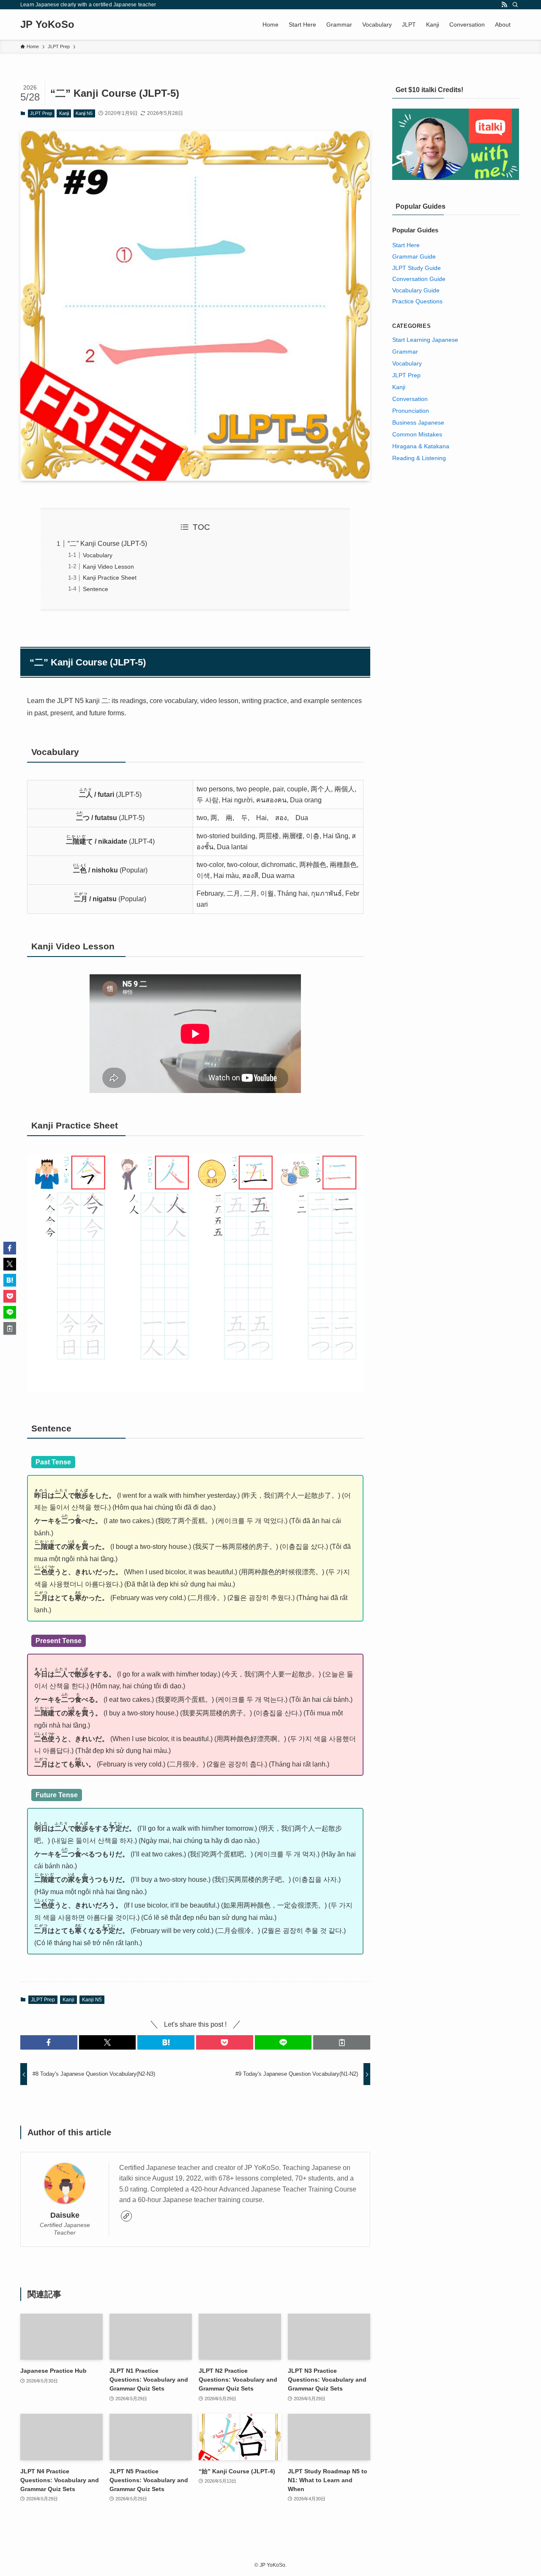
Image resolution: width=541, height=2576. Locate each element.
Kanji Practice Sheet (110, 578)
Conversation (410, 399)
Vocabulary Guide (416, 290)
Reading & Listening (419, 458)
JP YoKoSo (47, 25)
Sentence (96, 589)
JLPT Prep (41, 113)
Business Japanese (418, 423)
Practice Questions (417, 301)
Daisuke (65, 2215)
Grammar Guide (414, 256)
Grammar (405, 352)
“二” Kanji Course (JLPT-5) (107, 544)
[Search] (515, 5)
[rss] (504, 5)
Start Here (406, 245)
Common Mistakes (417, 434)
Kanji (64, 113)
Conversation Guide (419, 279)
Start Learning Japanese (425, 340)
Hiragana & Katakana (421, 446)
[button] (49, 2042)
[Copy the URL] (342, 2042)
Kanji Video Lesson (108, 567)
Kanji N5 (84, 113)
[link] (126, 2216)
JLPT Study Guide (417, 268)
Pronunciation (411, 411)
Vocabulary (98, 555)
